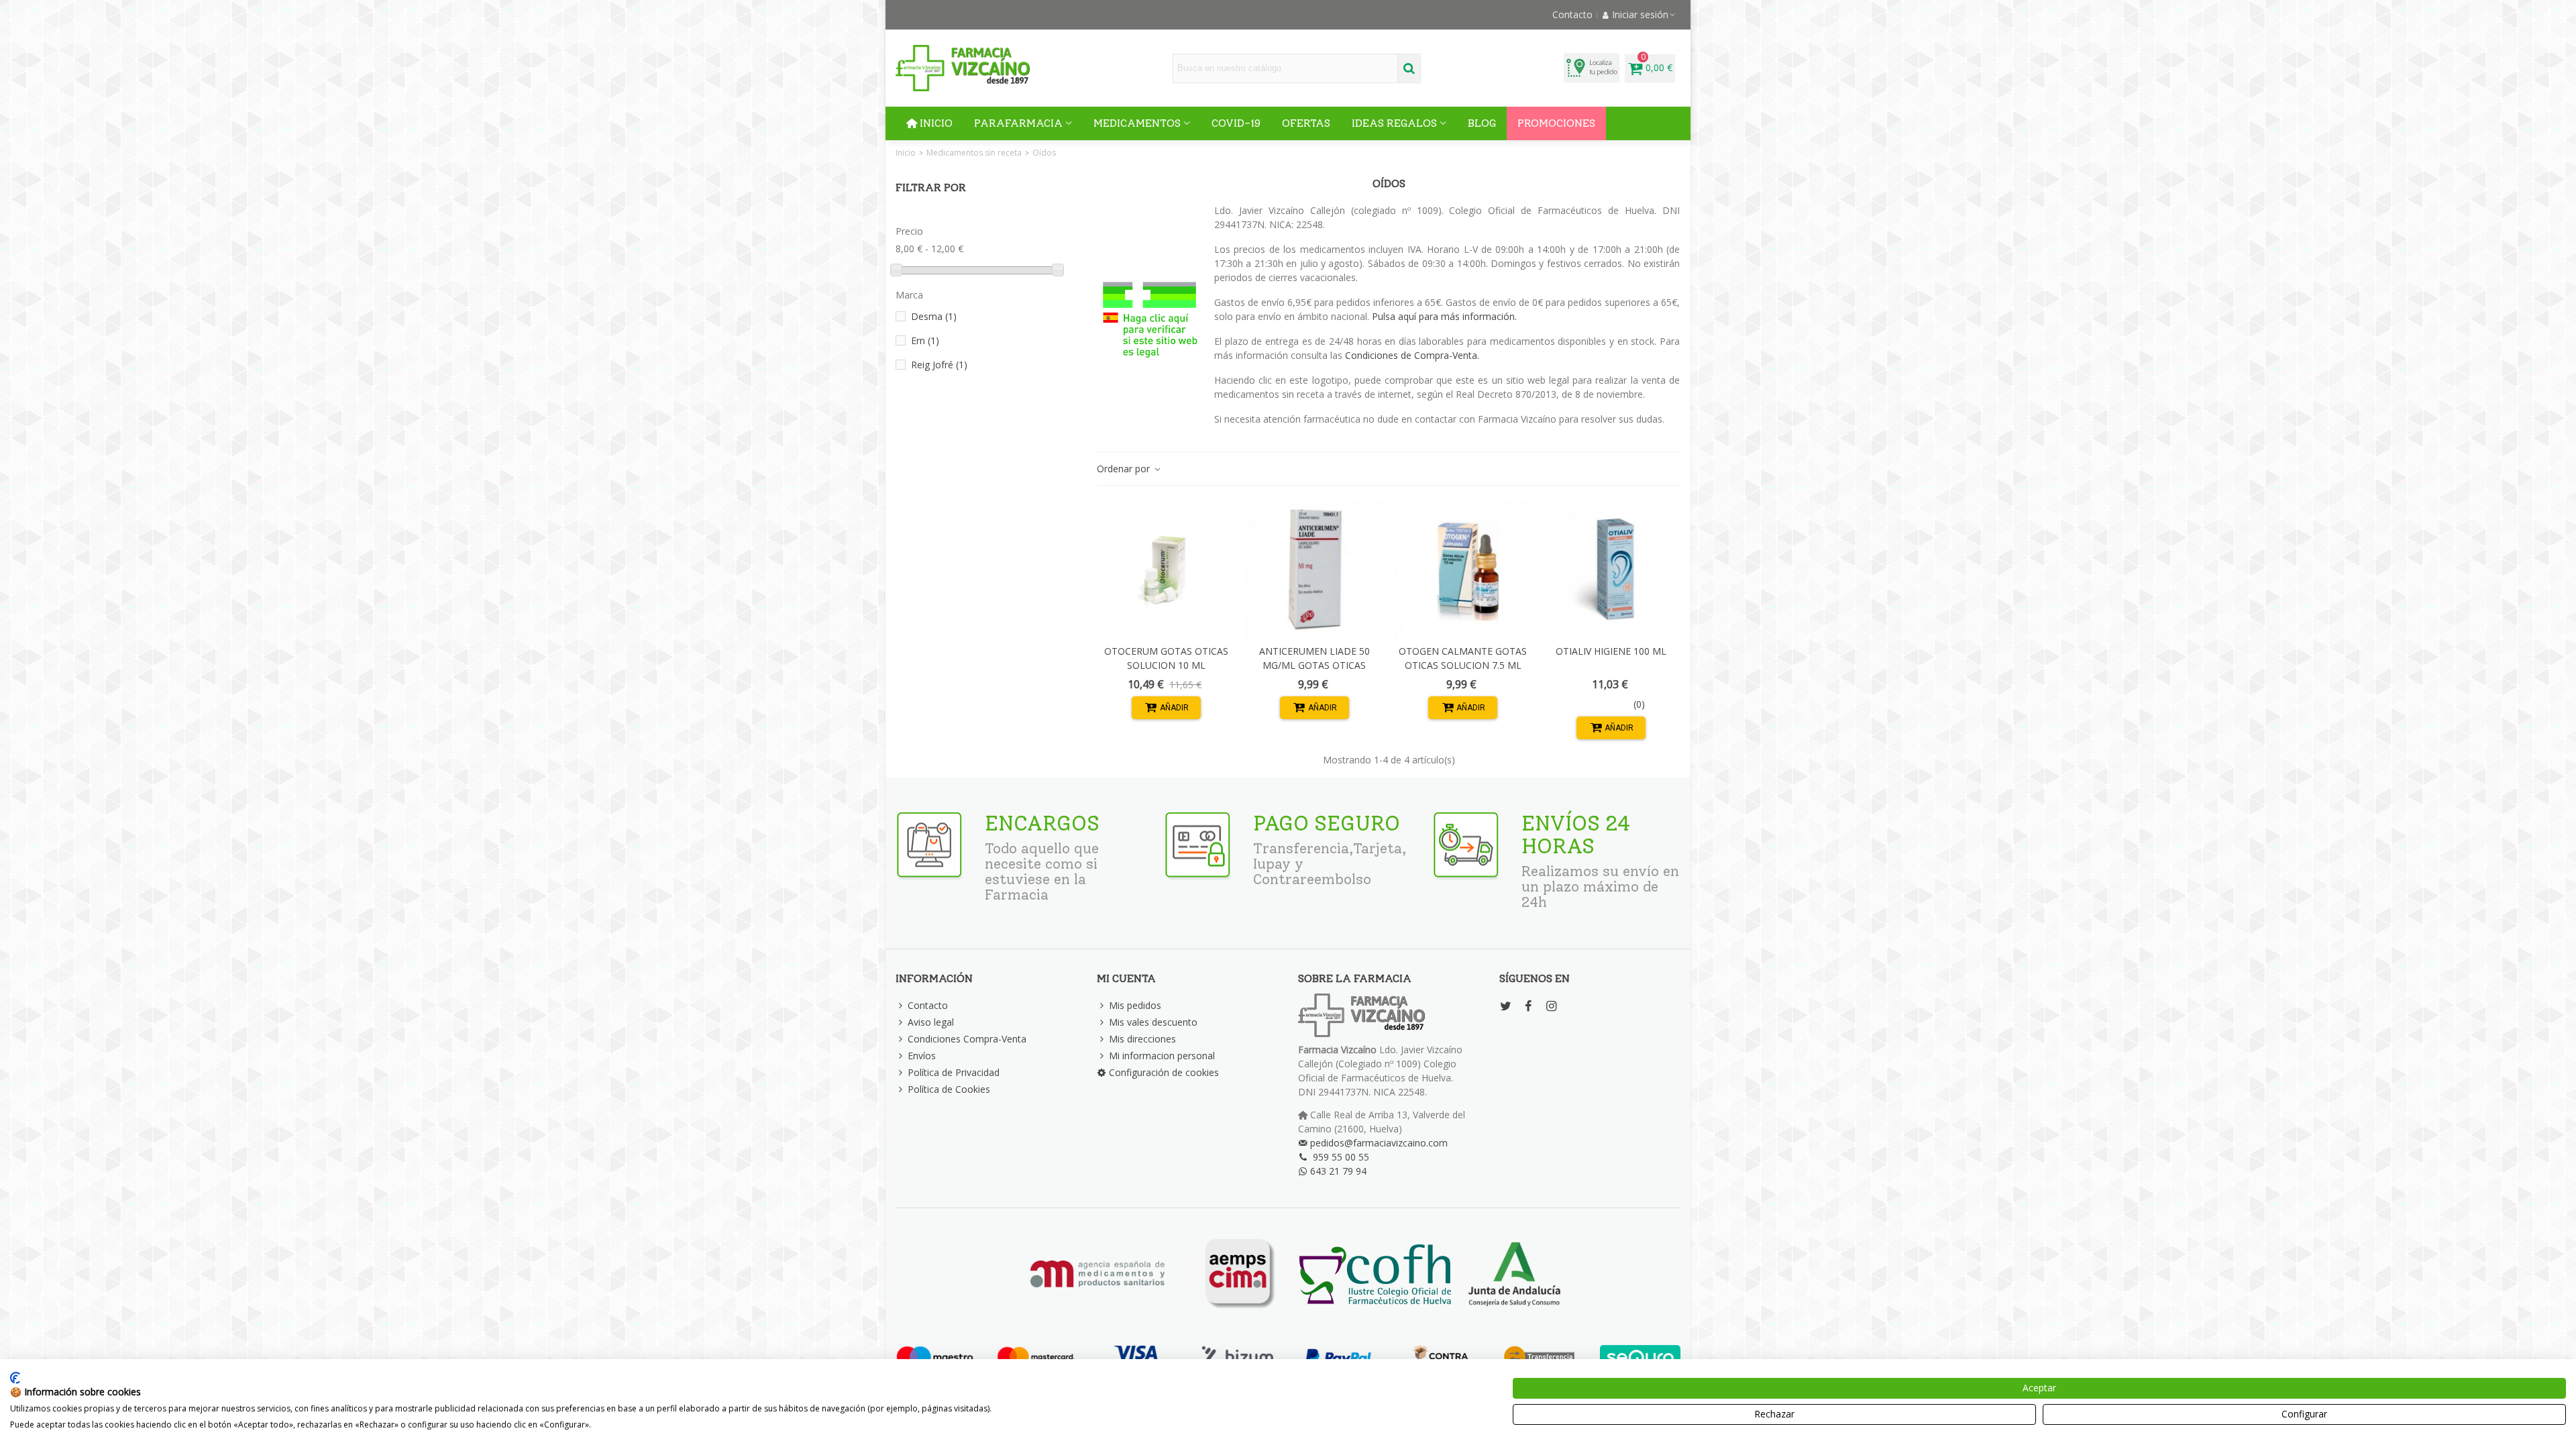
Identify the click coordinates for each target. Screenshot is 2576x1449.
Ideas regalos (1394, 123)
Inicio (936, 123)
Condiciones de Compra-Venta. (1412, 355)
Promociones (1556, 123)
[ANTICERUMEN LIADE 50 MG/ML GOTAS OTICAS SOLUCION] (1314, 568)
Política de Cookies (949, 1089)
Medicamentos (1137, 123)
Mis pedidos (1135, 1005)
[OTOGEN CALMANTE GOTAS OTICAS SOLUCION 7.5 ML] (1463, 568)
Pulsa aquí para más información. (1444, 316)
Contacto (928, 1005)
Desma (934, 316)
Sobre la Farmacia (1355, 978)
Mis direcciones (1142, 1039)
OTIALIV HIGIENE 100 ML (1611, 651)
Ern (925, 340)
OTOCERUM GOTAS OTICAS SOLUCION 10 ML (1166, 658)
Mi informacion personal (1162, 1056)
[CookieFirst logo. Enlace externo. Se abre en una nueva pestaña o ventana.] (15, 1378)
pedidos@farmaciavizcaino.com (1379, 1143)
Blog (1482, 123)
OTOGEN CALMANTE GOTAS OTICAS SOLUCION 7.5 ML (1463, 658)
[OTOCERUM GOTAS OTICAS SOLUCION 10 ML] (1166, 568)
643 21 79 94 (1338, 1171)
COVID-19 (1236, 123)
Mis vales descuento (1153, 1022)
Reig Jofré (939, 365)
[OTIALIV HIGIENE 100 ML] (1611, 568)
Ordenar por (1125, 469)
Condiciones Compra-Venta (967, 1039)
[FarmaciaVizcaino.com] (963, 68)
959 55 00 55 (1341, 1157)
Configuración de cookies (1164, 1072)
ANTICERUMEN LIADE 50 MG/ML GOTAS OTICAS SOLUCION (1314, 665)
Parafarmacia (1018, 123)
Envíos (922, 1056)
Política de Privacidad (954, 1072)
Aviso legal (931, 1022)
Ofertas (1306, 123)
